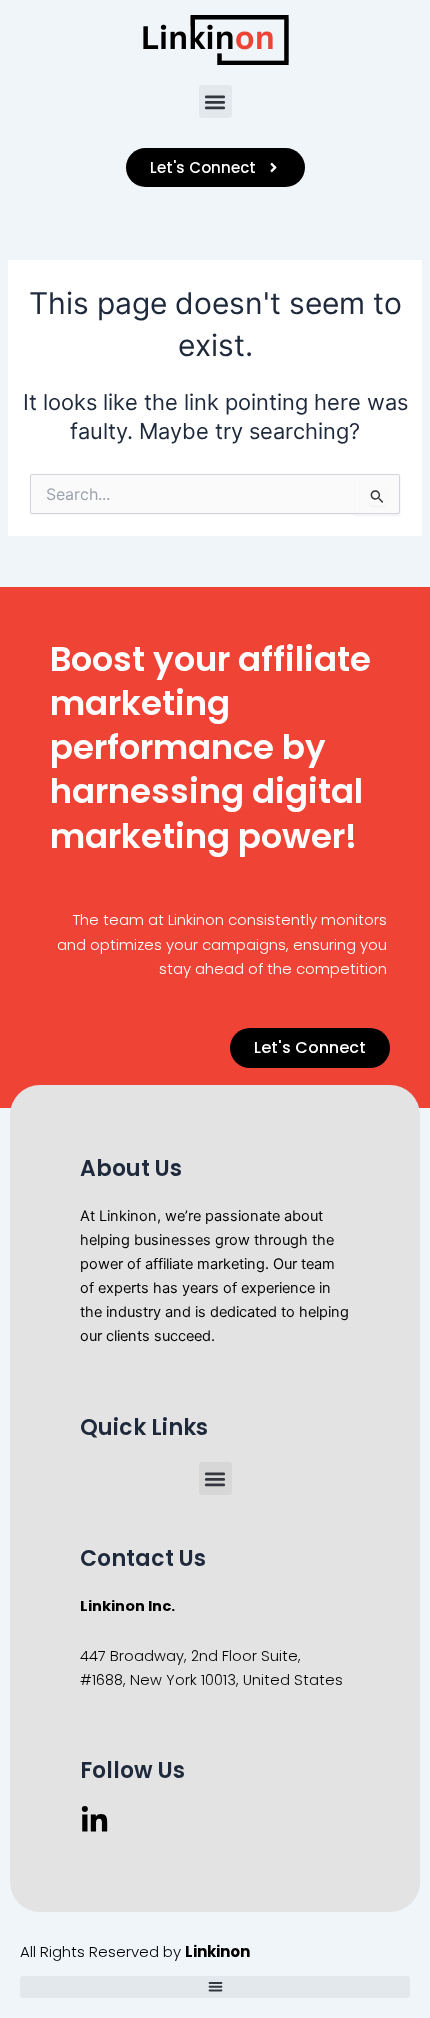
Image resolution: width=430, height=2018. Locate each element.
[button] (215, 101)
